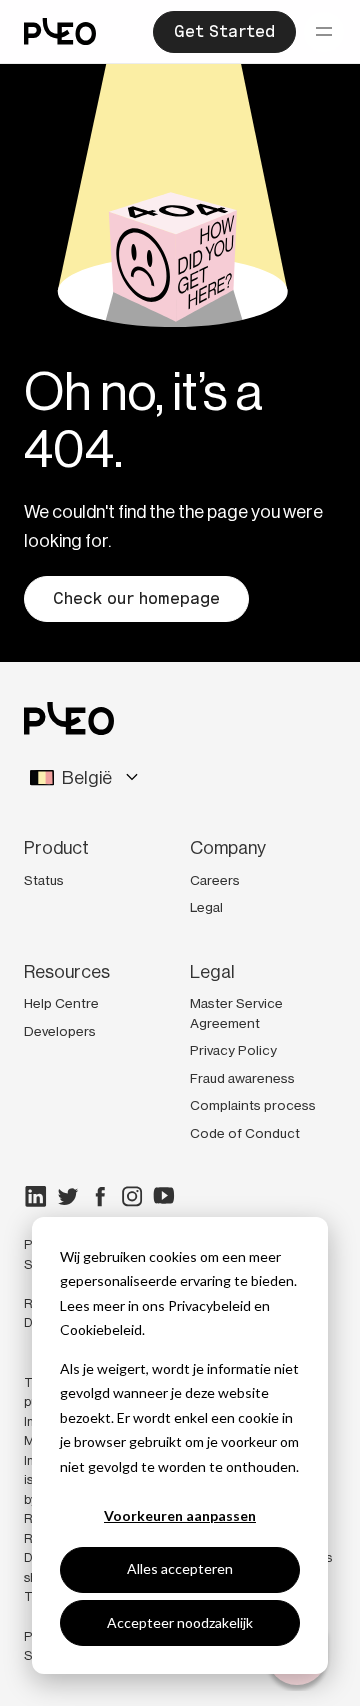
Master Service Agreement (236, 1013)
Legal (206, 907)
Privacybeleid (209, 1305)
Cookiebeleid (101, 1329)
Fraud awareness (242, 1078)
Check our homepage (136, 598)
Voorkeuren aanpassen (180, 1515)
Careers (215, 880)
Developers (60, 1031)
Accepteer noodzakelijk (180, 1622)
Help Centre (61, 1003)
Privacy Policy (233, 1050)
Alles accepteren (180, 1568)
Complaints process (253, 1105)
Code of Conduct (245, 1133)
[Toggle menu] (324, 32)
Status (44, 880)
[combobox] (180, 778)
